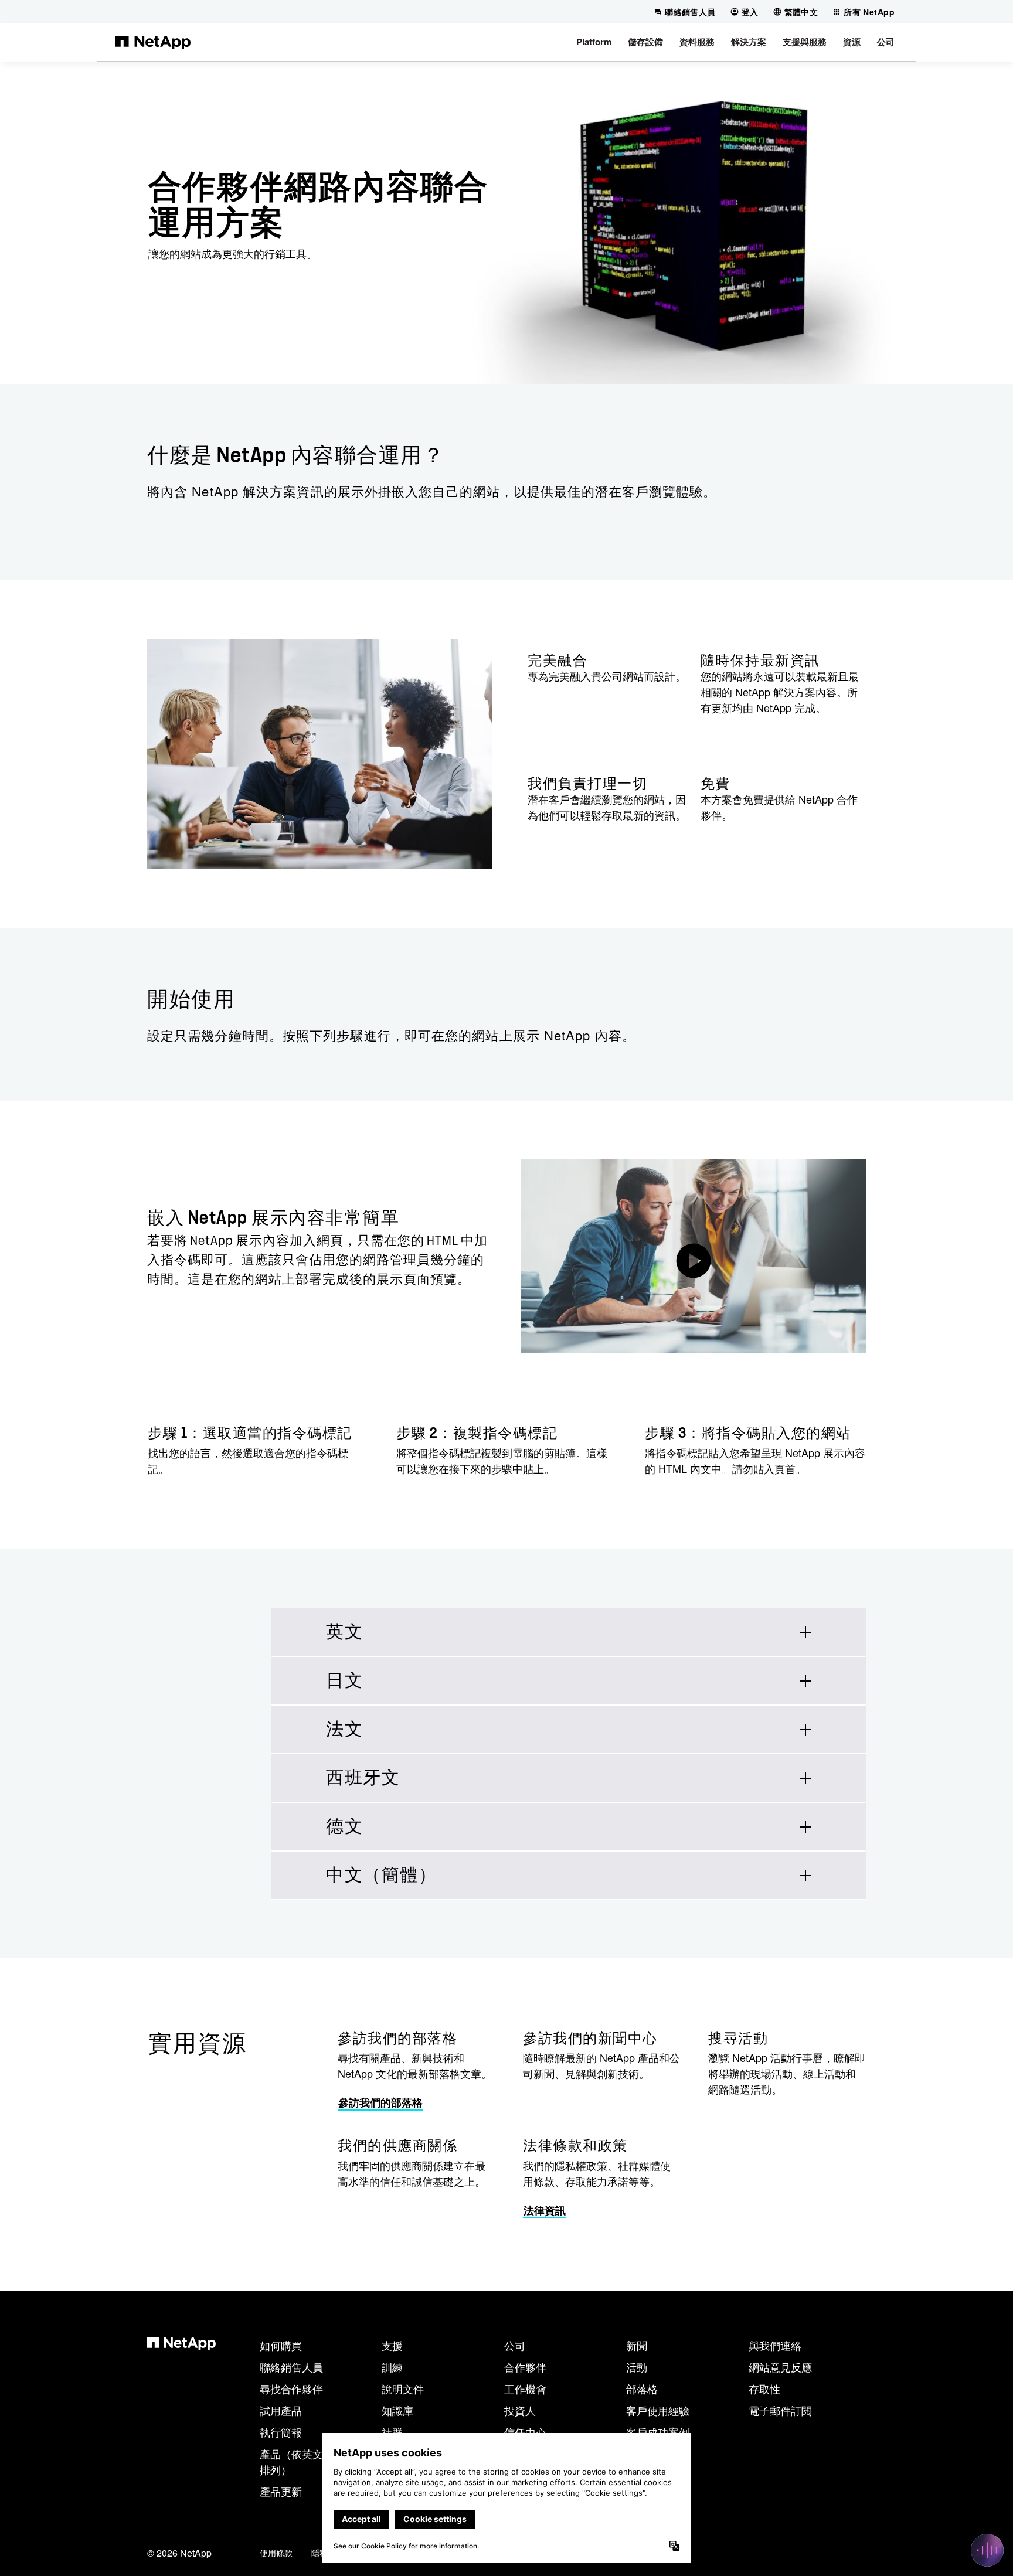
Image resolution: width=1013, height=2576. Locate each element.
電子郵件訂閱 (780, 2410)
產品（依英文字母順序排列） (312, 2461)
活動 (637, 2367)
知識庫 (397, 2410)
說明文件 (403, 2388)
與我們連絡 (775, 2345)
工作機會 (525, 2388)
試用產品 (281, 2410)
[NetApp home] (153, 42)
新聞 (637, 2345)
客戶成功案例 (658, 2432)
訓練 (392, 2367)
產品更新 (281, 2491)
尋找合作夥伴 (291, 2388)
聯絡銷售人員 (291, 2367)
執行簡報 (281, 2432)
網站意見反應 (780, 2367)
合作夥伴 (525, 2367)
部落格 (642, 2388)
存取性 (764, 2388)
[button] (594, 42)
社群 (392, 2432)
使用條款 (276, 2553)
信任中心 (525, 2432)
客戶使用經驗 (658, 2410)
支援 (392, 2345)
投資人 (520, 2410)
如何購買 (281, 2345)
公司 (515, 2345)
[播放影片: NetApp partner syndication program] (693, 1256)
